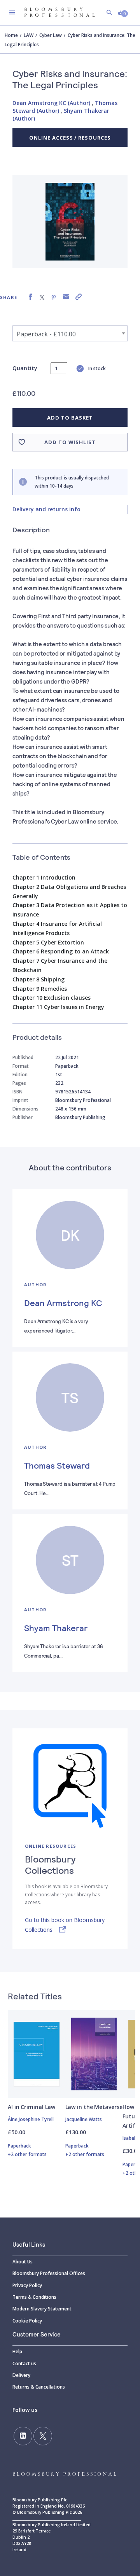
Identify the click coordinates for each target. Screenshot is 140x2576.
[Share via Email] (66, 297)
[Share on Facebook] (30, 297)
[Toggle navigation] (12, 12)
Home (11, 35)
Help (17, 2351)
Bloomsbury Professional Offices (49, 2273)
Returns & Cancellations (39, 2387)
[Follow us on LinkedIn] (23, 2436)
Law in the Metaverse (94, 2107)
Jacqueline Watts (84, 2119)
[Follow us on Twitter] (43, 2436)
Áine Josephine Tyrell (31, 2119)
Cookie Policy (27, 2321)
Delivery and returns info (46, 509)
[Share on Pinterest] (54, 297)
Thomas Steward (57, 1465)
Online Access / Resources (70, 138)
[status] (59, 368)
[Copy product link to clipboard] (79, 297)
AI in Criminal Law (31, 2107)
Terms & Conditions (34, 2297)
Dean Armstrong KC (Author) (51, 103)
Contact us (24, 2364)
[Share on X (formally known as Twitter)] (42, 297)
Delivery (21, 2375)
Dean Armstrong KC (63, 1303)
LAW (29, 35)
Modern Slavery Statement (42, 2309)
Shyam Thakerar (56, 1628)
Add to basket (70, 418)
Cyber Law (51, 35)
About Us (23, 2262)
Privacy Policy (27, 2285)
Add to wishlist (70, 442)
